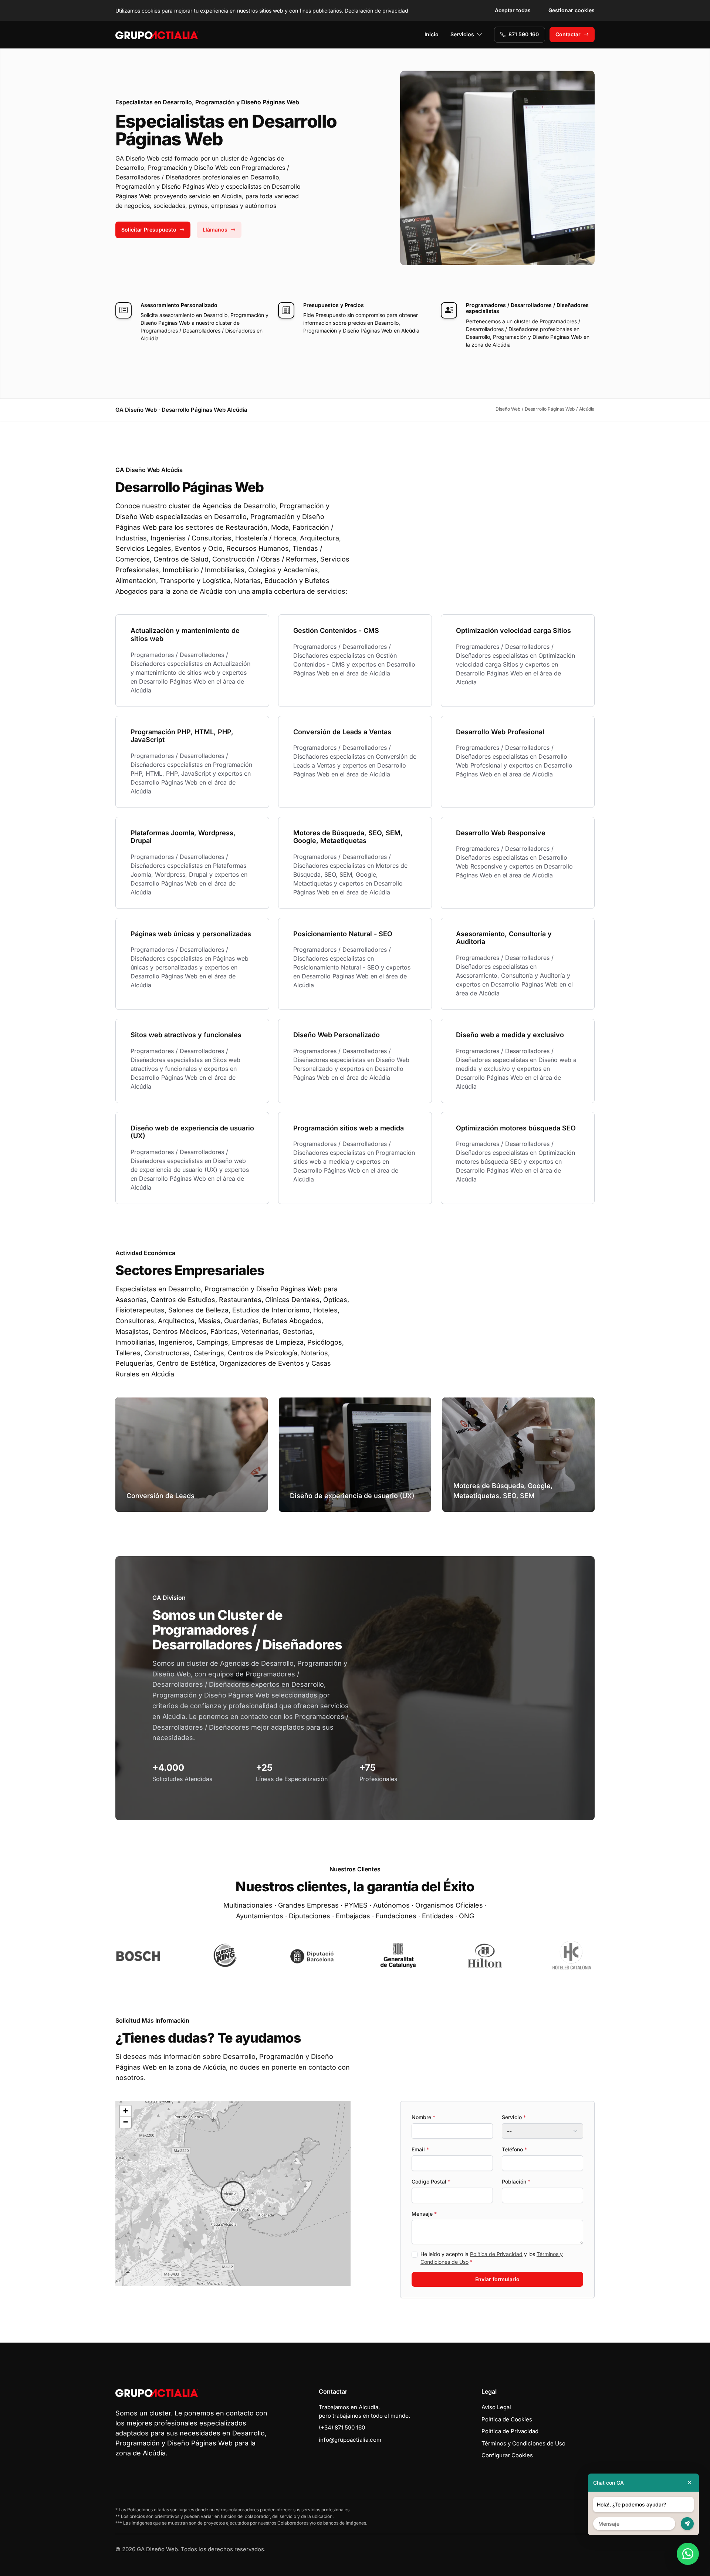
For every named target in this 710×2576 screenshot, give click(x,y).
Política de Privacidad (496, 2254)
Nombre (423, 2117)
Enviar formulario (497, 2279)
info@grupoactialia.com (350, 2440)
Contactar (568, 34)
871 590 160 (524, 34)
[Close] (690, 2483)
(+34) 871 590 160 (342, 2427)
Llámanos (215, 230)
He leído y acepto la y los (492, 2258)
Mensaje (424, 2214)
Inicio (432, 34)
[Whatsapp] (688, 2554)
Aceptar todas (513, 10)
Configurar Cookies (507, 2455)
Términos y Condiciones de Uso (523, 2443)
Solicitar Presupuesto (149, 230)
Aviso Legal (496, 2407)
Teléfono (514, 2149)
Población (516, 2181)
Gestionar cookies (572, 10)
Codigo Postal (431, 2181)
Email (420, 2149)
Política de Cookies (507, 2419)
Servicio (514, 2117)
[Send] (687, 2524)
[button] (233, 2194)
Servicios (462, 34)
